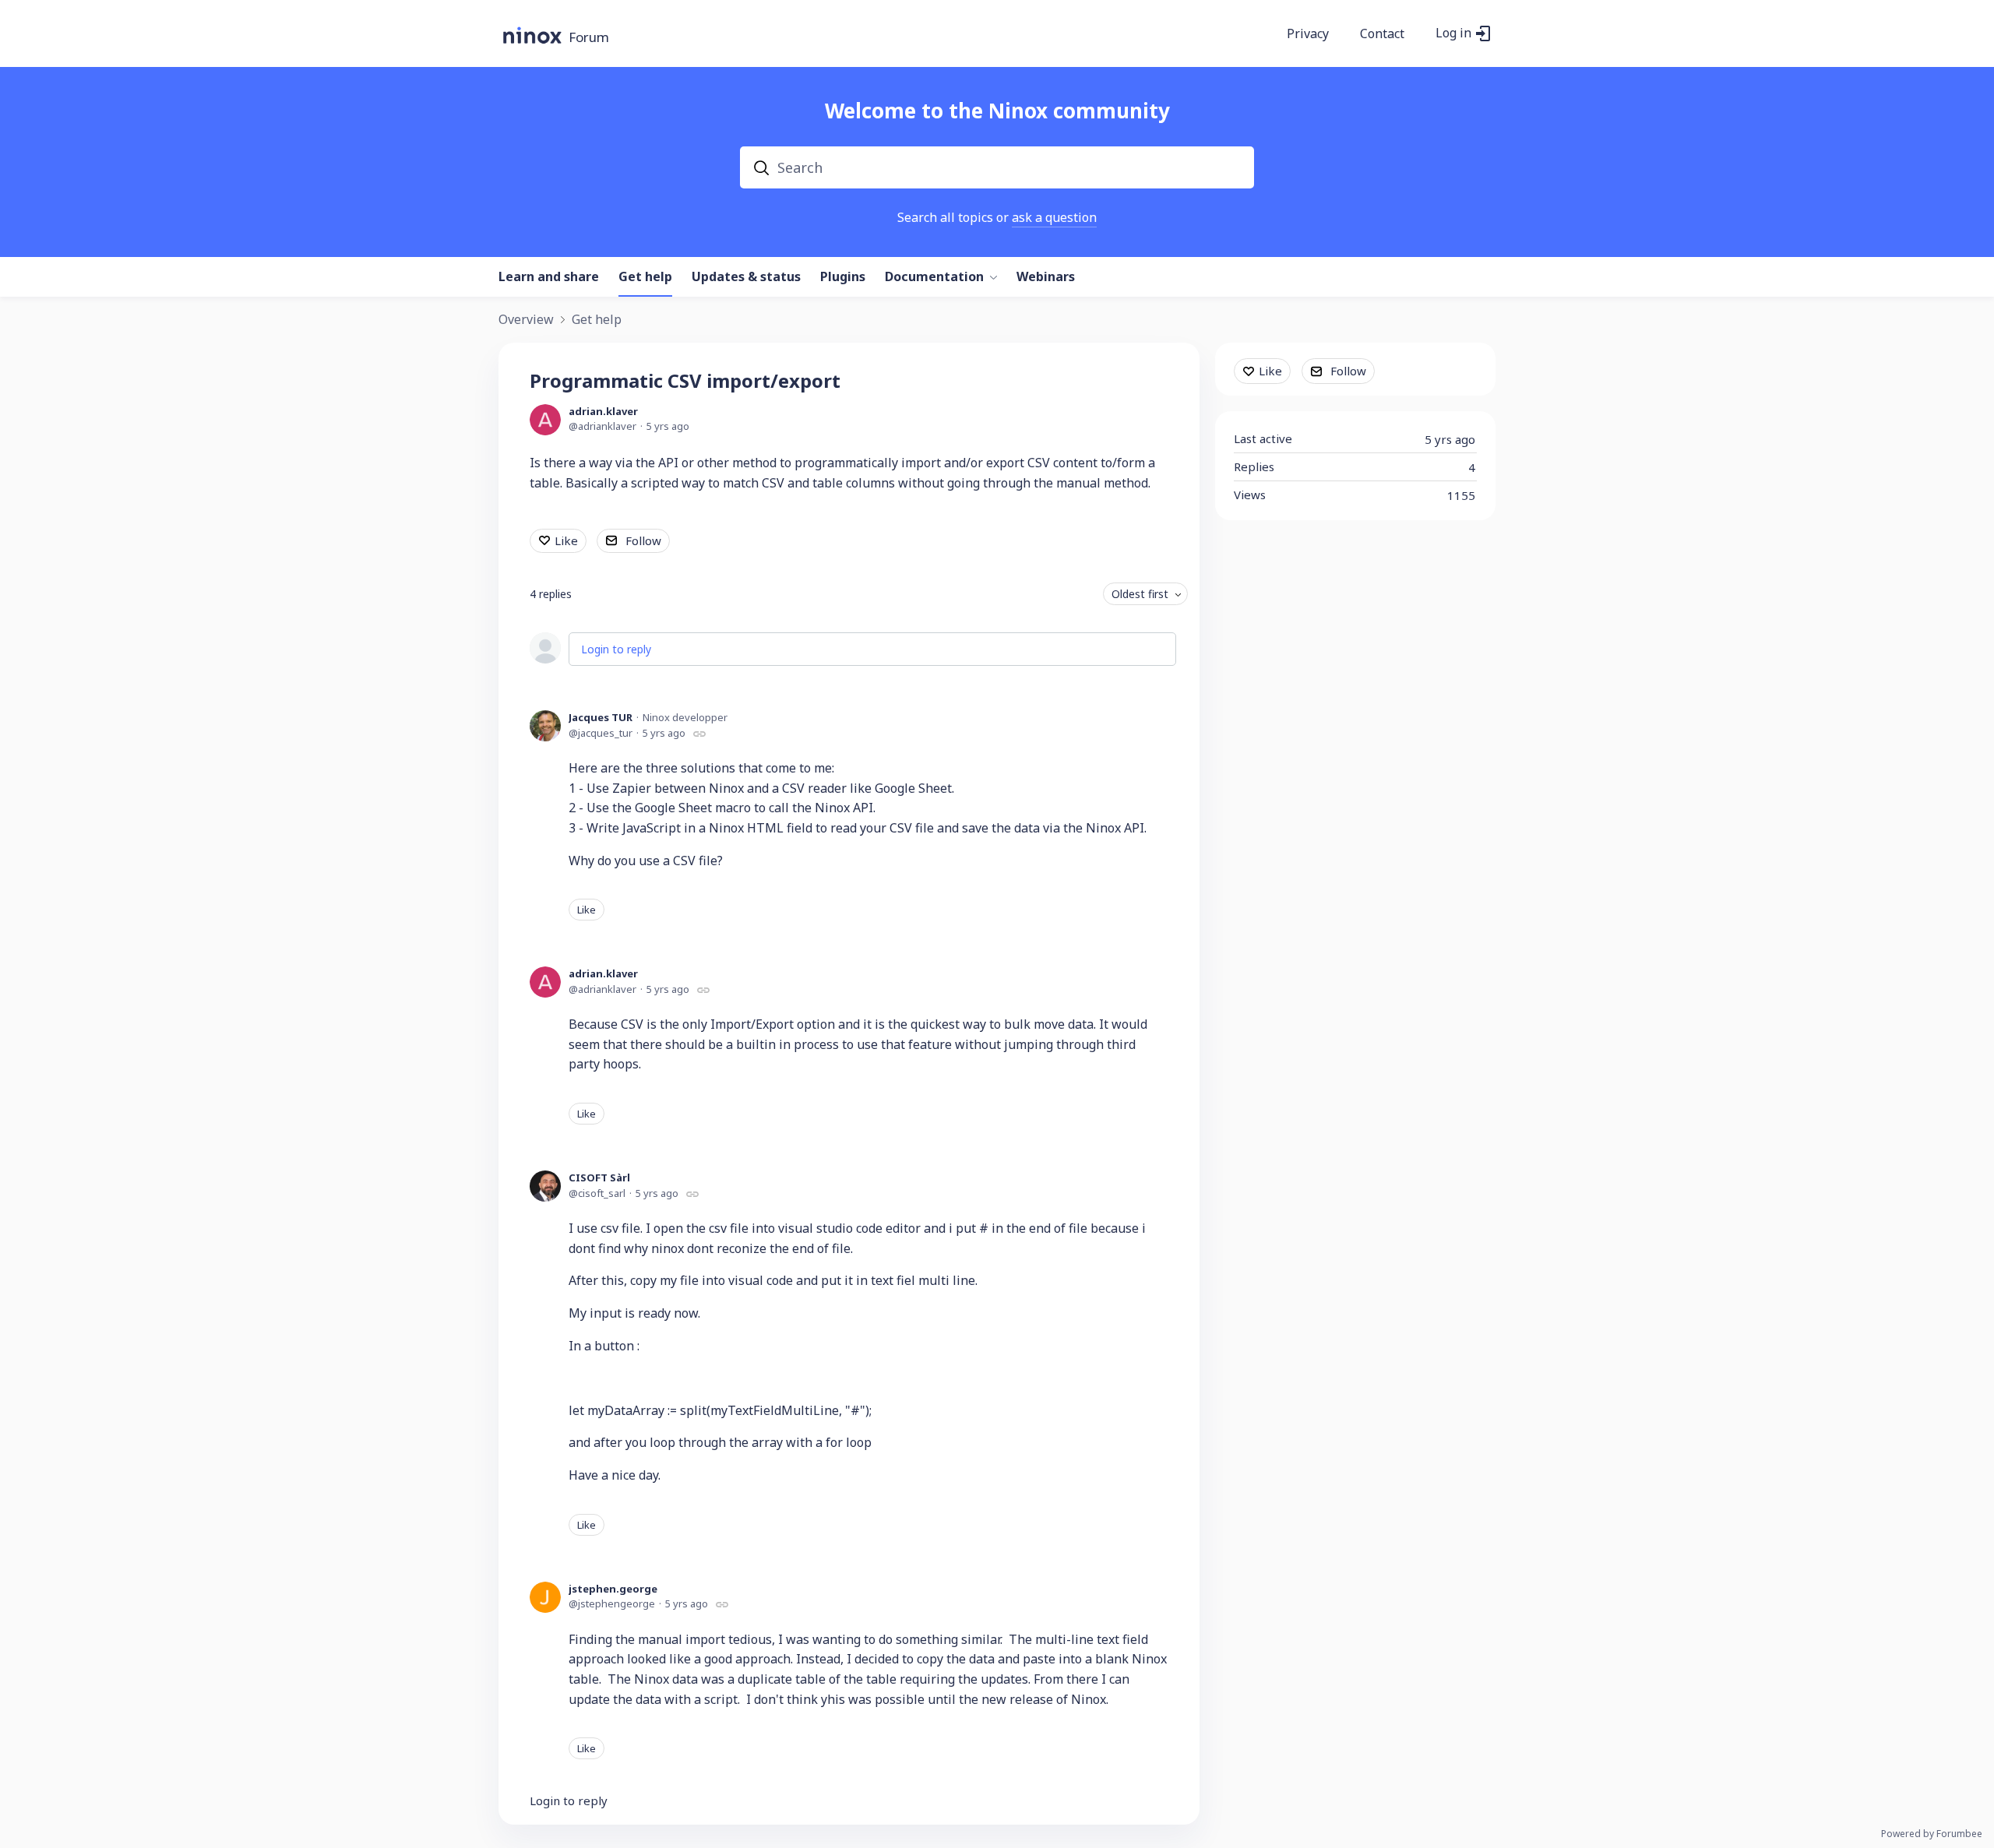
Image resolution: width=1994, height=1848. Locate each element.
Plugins (843, 277)
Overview (526, 320)
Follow (643, 540)
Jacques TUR (601, 717)
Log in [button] (1453, 33)
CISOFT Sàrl (599, 1177)
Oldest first (1140, 594)
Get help (645, 277)
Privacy (1308, 34)
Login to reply (616, 649)
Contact (1382, 34)
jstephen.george (613, 1589)
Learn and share (549, 277)
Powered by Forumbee (1932, 1834)
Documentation (934, 277)
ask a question (1054, 217)
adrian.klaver (603, 411)
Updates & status (746, 277)
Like (566, 540)
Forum (589, 38)
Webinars (1046, 277)
